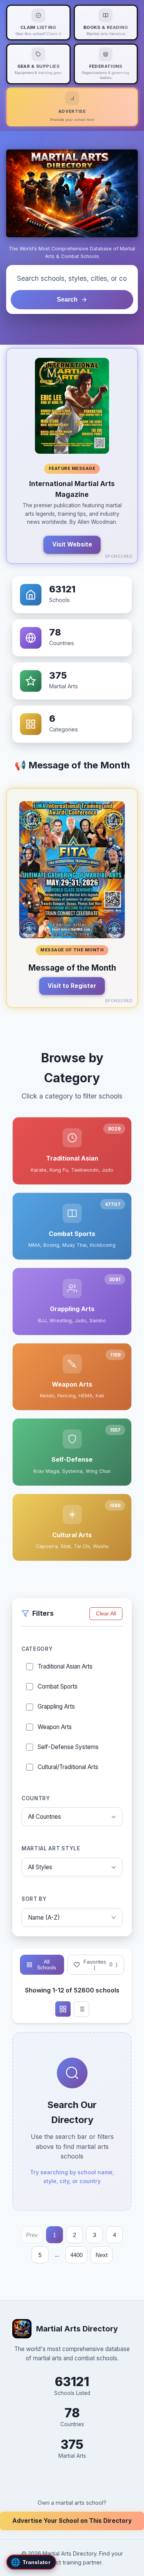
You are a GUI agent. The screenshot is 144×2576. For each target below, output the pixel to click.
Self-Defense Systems (68, 1747)
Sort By (34, 1899)
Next (102, 2255)
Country (36, 1798)
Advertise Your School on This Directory (72, 2521)
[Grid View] (63, 2009)
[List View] (81, 2009)
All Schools (46, 1965)
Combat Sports (58, 1686)
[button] (72, 456)
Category (37, 1649)
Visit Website (72, 544)
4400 (76, 2255)
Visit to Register (72, 986)
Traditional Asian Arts (65, 1666)
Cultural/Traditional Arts (68, 1767)
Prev (32, 2235)
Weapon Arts (55, 1727)
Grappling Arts (56, 1706)
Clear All (106, 1614)
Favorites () (100, 1965)
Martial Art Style (51, 1848)
